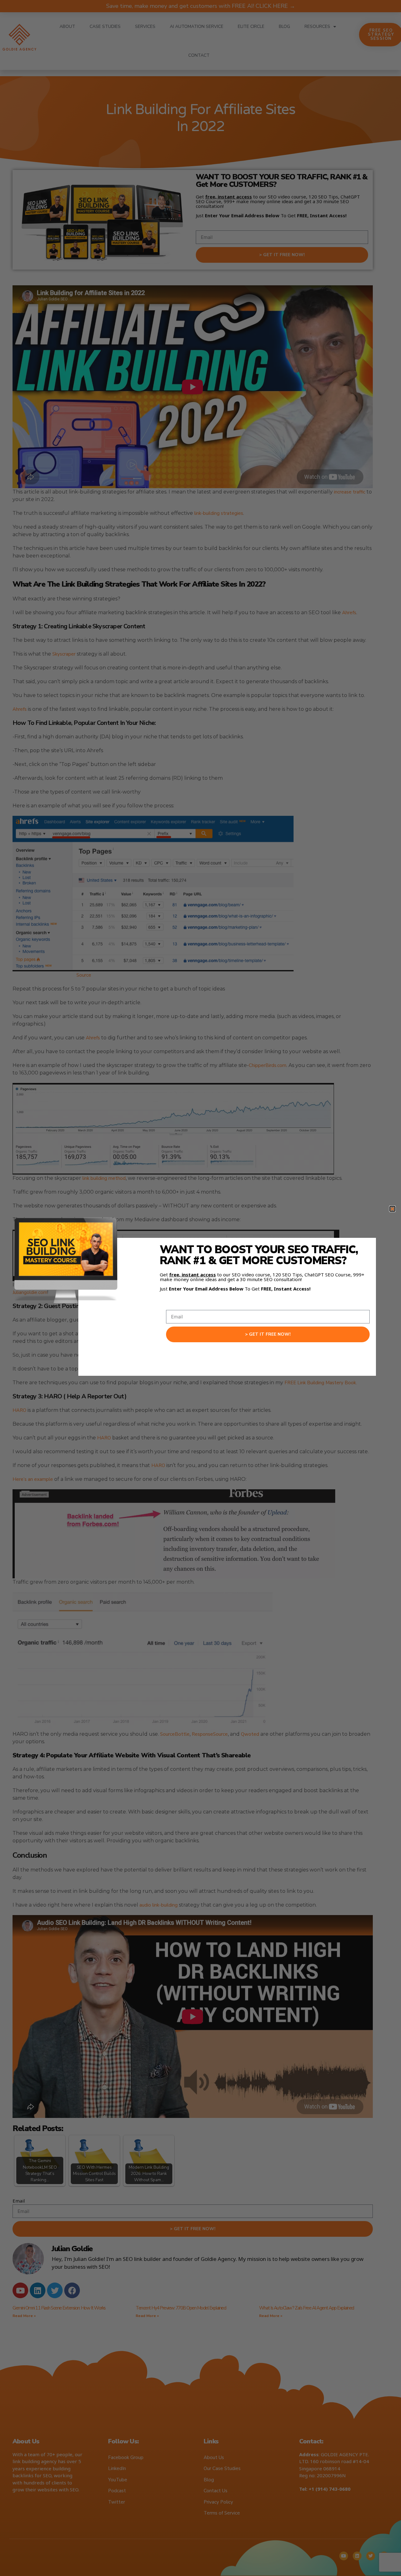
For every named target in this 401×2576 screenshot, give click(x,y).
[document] (200, 1288)
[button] (392, 1209)
